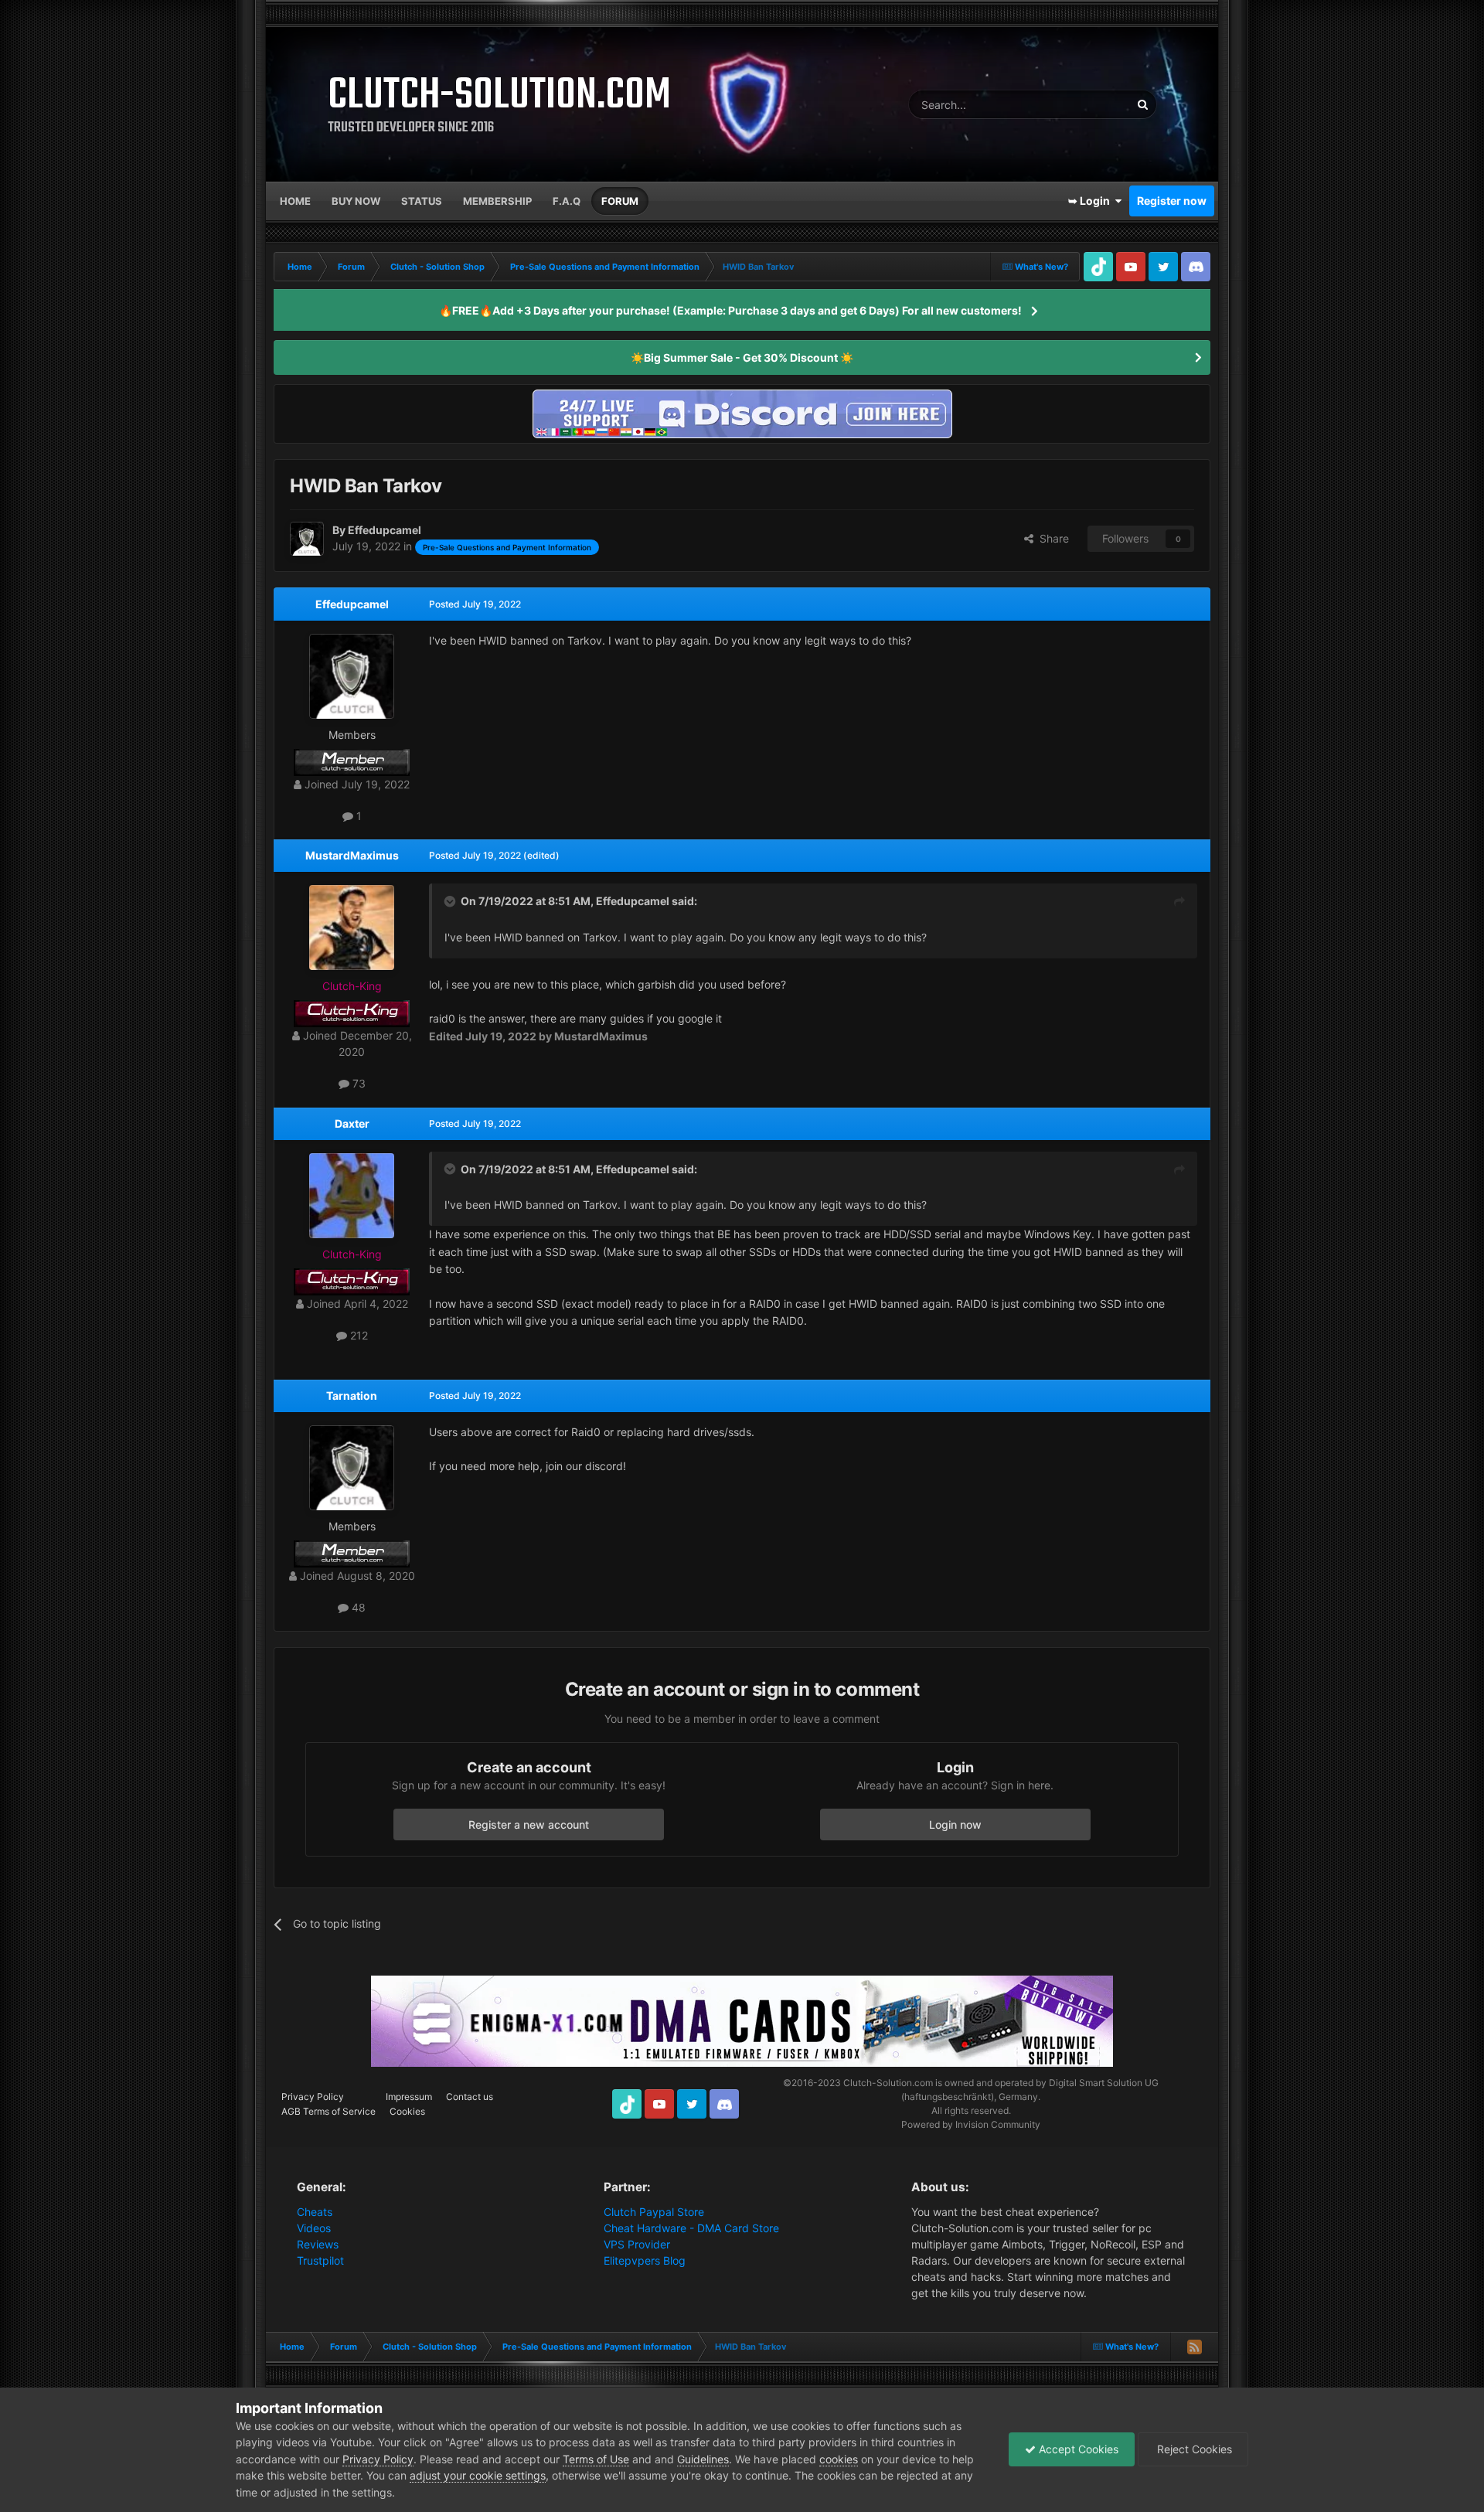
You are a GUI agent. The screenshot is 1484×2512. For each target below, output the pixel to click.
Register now (1172, 201)
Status (422, 201)
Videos (314, 2228)
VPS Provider (637, 2244)
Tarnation (352, 1396)
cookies (839, 2459)
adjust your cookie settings (478, 2475)
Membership (497, 201)
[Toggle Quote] (451, 901)
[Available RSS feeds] (1194, 2347)
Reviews (318, 2244)
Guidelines (703, 2459)
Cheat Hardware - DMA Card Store (691, 2228)
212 (357, 1335)
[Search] (1142, 104)
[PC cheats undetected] (742, 412)
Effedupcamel (352, 604)
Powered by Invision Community (971, 2124)
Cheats (315, 2212)
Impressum (409, 2097)
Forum (620, 201)
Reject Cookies (1193, 2449)
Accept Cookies (1077, 2449)
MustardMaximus (352, 855)
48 (357, 1607)
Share (1051, 538)
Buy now (356, 201)
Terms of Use (596, 2459)
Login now (955, 1824)
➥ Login (1091, 201)
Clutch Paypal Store (654, 2212)
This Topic (1085, 104)
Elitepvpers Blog (645, 2260)
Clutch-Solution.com (888, 2083)
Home (295, 201)
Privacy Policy (313, 2097)
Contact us (470, 2097)
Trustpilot (320, 2260)
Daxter (352, 1123)
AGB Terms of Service (328, 2111)
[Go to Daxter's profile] (352, 1196)
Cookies (407, 2111)
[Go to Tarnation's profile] (352, 1468)
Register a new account (529, 1824)
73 (357, 1083)
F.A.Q (567, 201)
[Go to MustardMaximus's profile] (352, 928)
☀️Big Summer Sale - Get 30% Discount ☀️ (742, 357)
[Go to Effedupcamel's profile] (307, 539)
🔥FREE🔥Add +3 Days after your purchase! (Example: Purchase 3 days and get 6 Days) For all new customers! (730, 310)
